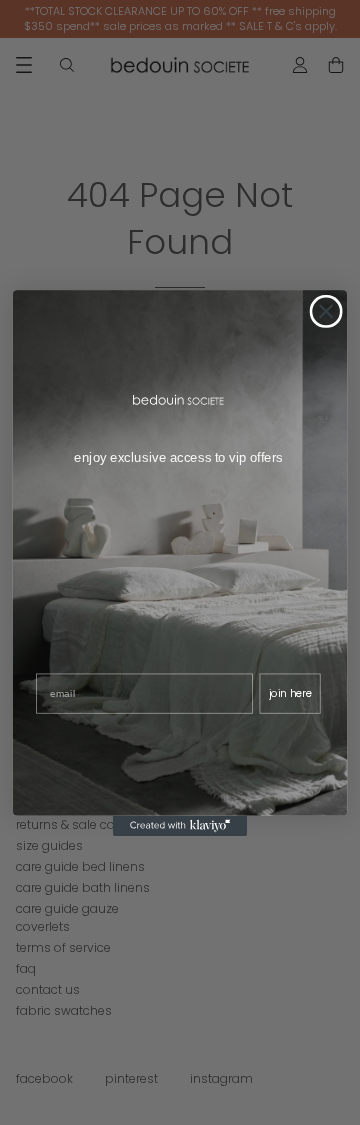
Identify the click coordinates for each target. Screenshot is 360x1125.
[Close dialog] (325, 310)
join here (290, 693)
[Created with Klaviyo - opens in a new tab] (180, 825)
